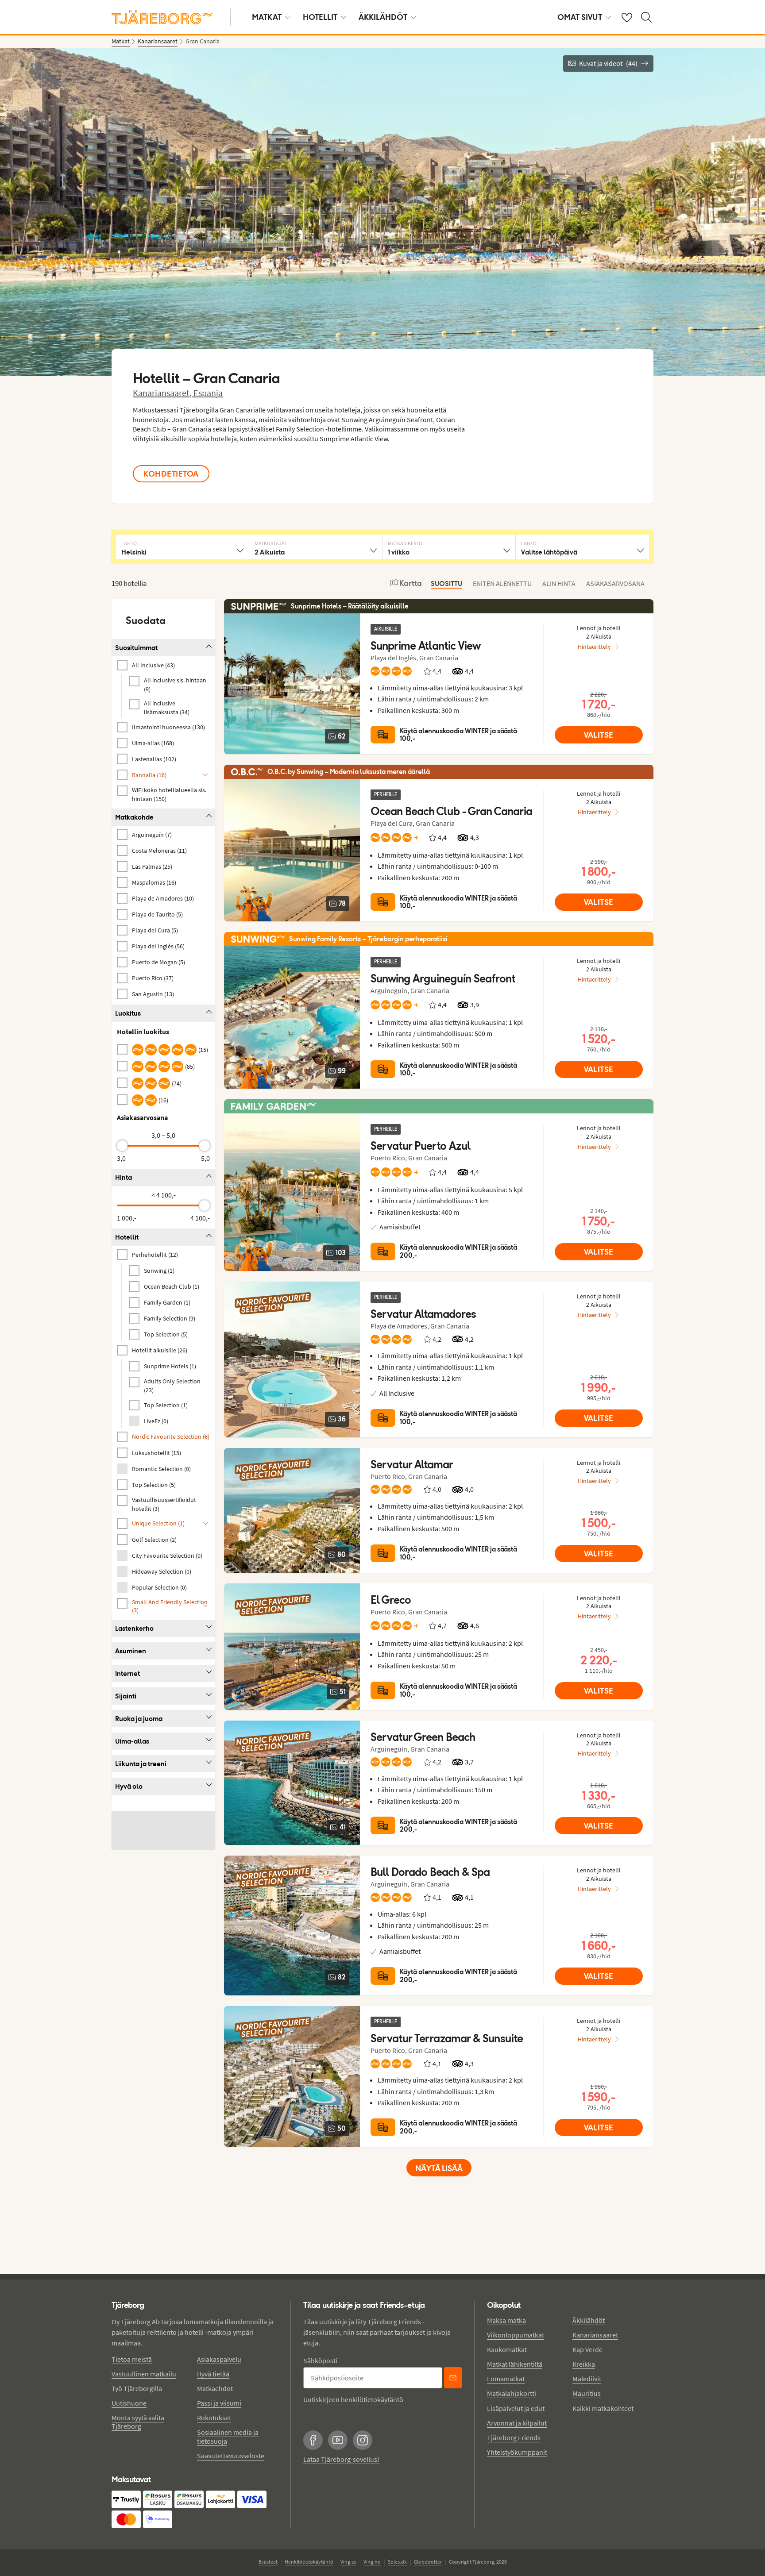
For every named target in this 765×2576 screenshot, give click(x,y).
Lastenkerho (134, 1628)
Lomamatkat (506, 2379)
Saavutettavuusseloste (231, 2456)
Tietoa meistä (132, 2359)
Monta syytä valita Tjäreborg (138, 2422)
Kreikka (584, 2364)
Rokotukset (214, 2418)
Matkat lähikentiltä (515, 2364)
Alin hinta (559, 583)
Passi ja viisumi (219, 2403)
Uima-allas (132, 1741)
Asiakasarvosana (615, 583)
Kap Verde (587, 2349)
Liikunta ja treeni (141, 1764)
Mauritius (587, 2393)
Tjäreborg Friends (514, 2437)
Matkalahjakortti (512, 2393)
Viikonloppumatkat (516, 2335)
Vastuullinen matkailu (144, 2374)
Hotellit (320, 17)
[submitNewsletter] (453, 2378)
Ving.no (372, 2562)
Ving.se (348, 2562)
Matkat (267, 17)
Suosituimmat (136, 648)
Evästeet (268, 2562)
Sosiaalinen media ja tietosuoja (228, 2436)
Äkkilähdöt (383, 17)
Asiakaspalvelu (219, 2359)
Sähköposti (320, 2360)
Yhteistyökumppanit (517, 2452)
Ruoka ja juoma (139, 1719)
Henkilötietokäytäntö (309, 2562)
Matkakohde (134, 817)
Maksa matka (506, 2320)
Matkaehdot (215, 2388)
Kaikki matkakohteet (603, 2408)
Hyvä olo (129, 1786)
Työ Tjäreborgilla (137, 2388)
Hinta (124, 1177)
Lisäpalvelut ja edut (516, 2408)
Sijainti (126, 1696)
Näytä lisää (439, 2168)
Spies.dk (397, 2562)
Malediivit (587, 2379)
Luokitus (128, 1013)
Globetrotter (428, 2562)
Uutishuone (129, 2403)
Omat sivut (580, 17)
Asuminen (131, 1651)
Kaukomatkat (507, 2349)
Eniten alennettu (502, 583)
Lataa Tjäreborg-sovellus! (341, 2459)
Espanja (208, 393)
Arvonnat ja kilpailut (517, 2423)
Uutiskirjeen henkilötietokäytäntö (353, 2399)
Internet (127, 1673)
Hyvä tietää (213, 2374)
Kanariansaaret (595, 2335)
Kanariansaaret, (163, 393)
